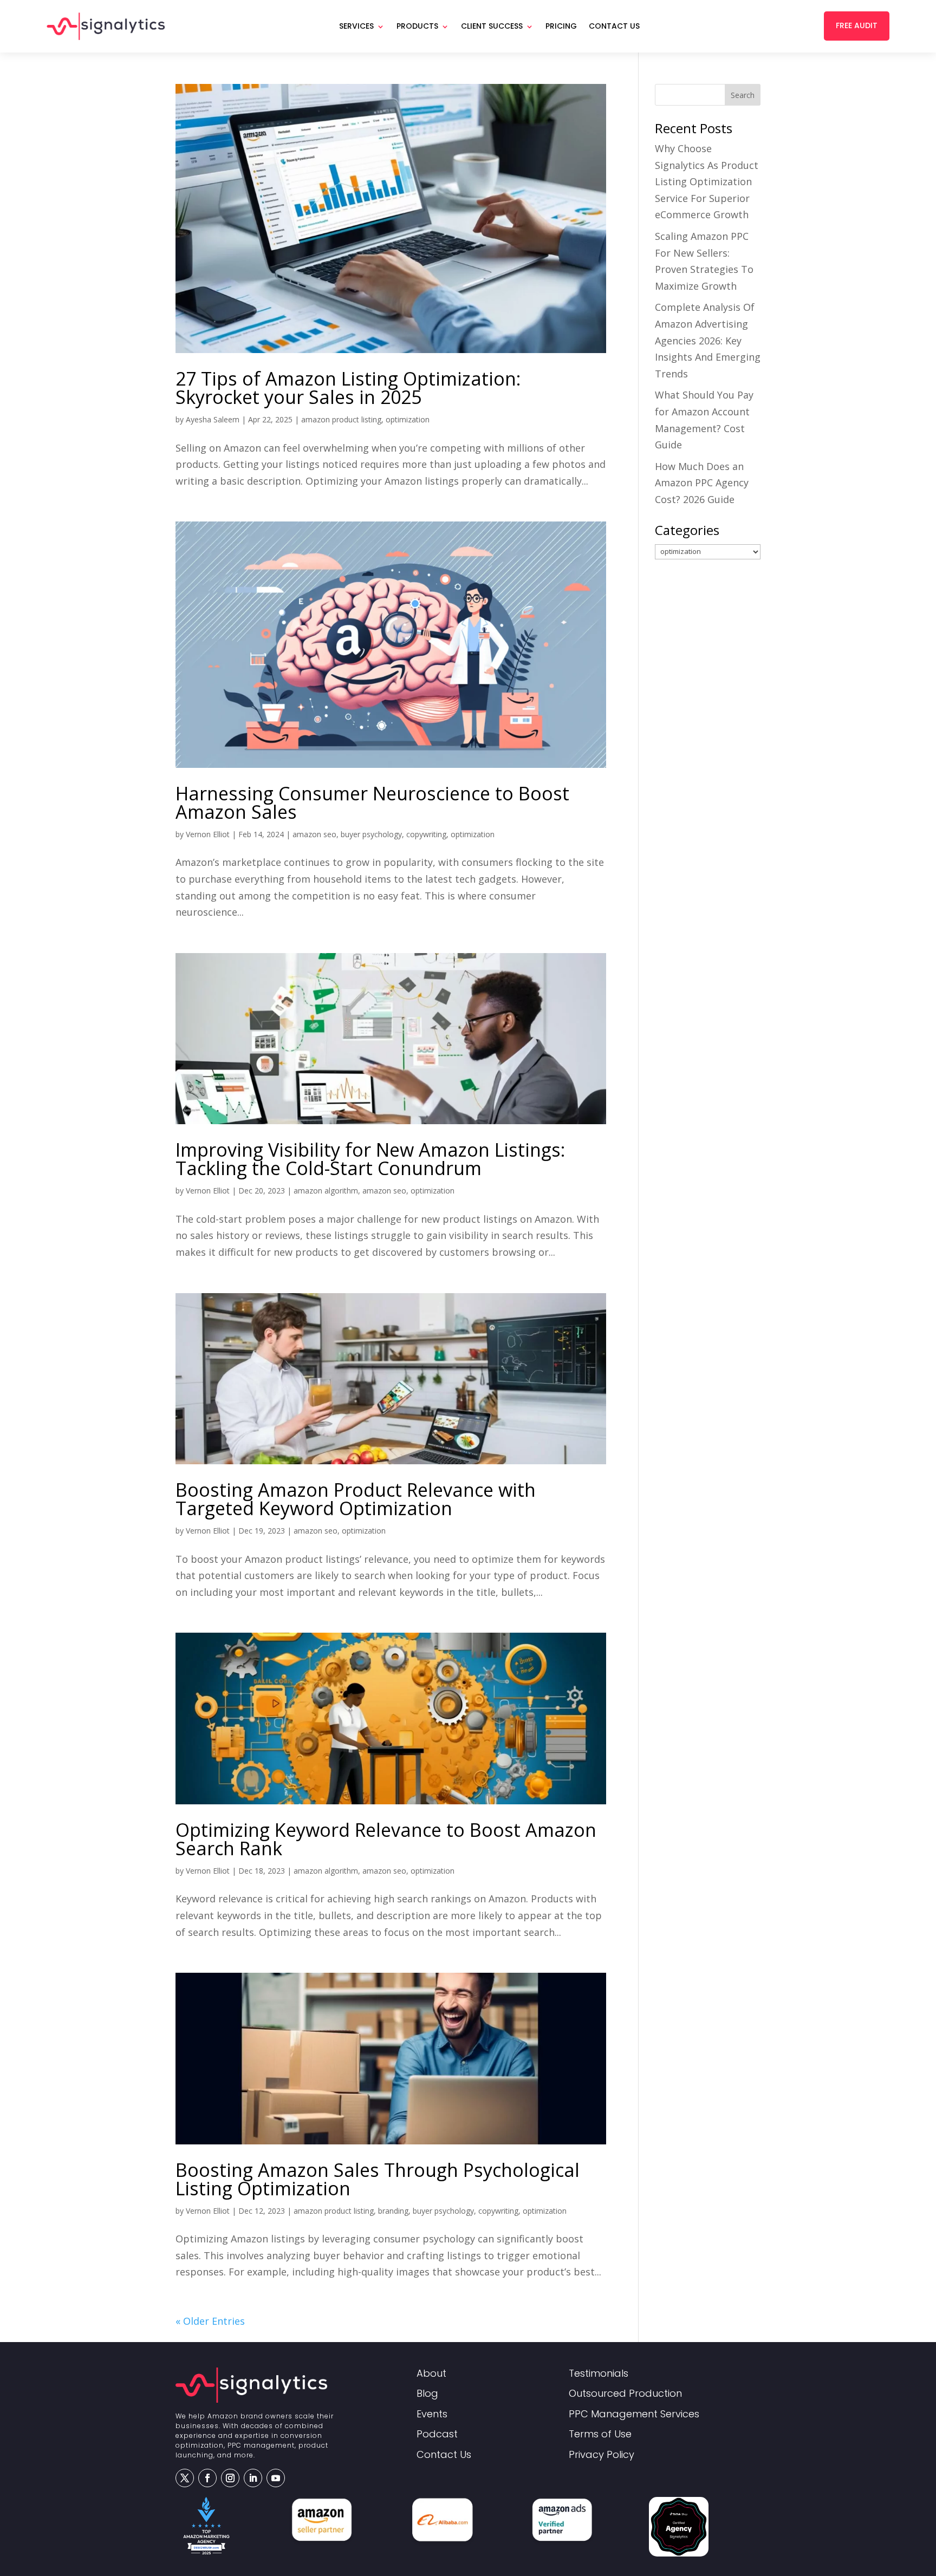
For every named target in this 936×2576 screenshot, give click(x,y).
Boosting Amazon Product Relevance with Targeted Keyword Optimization (356, 1499)
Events (432, 2414)
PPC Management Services (634, 2414)
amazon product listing (341, 419)
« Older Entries (210, 2321)
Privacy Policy (602, 2455)
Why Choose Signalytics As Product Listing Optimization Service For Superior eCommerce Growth (707, 181)
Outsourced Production (625, 2394)
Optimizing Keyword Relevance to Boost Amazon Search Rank (386, 1839)
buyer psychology (371, 834)
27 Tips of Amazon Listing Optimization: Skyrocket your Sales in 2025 (348, 388)
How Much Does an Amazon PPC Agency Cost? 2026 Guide (702, 483)
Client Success (492, 26)
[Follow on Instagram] (230, 2478)
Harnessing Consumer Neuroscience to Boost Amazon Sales (372, 803)
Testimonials (599, 2374)
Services (356, 26)
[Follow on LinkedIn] (253, 2478)
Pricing (561, 26)
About (431, 2374)
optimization (408, 419)
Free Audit (857, 25)
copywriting (426, 834)
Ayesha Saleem (213, 419)
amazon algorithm (326, 1191)
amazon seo (314, 834)
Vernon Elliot (208, 834)
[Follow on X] (185, 2478)
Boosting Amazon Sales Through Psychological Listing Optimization (378, 2179)
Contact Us (614, 26)
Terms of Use (600, 2434)
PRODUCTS (417, 26)
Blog (427, 2394)
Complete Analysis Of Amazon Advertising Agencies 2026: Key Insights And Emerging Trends (708, 340)
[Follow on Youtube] (276, 2478)
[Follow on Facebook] (207, 2478)
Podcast (437, 2434)
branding (393, 2211)
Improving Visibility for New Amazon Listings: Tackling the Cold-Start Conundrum (370, 1159)
